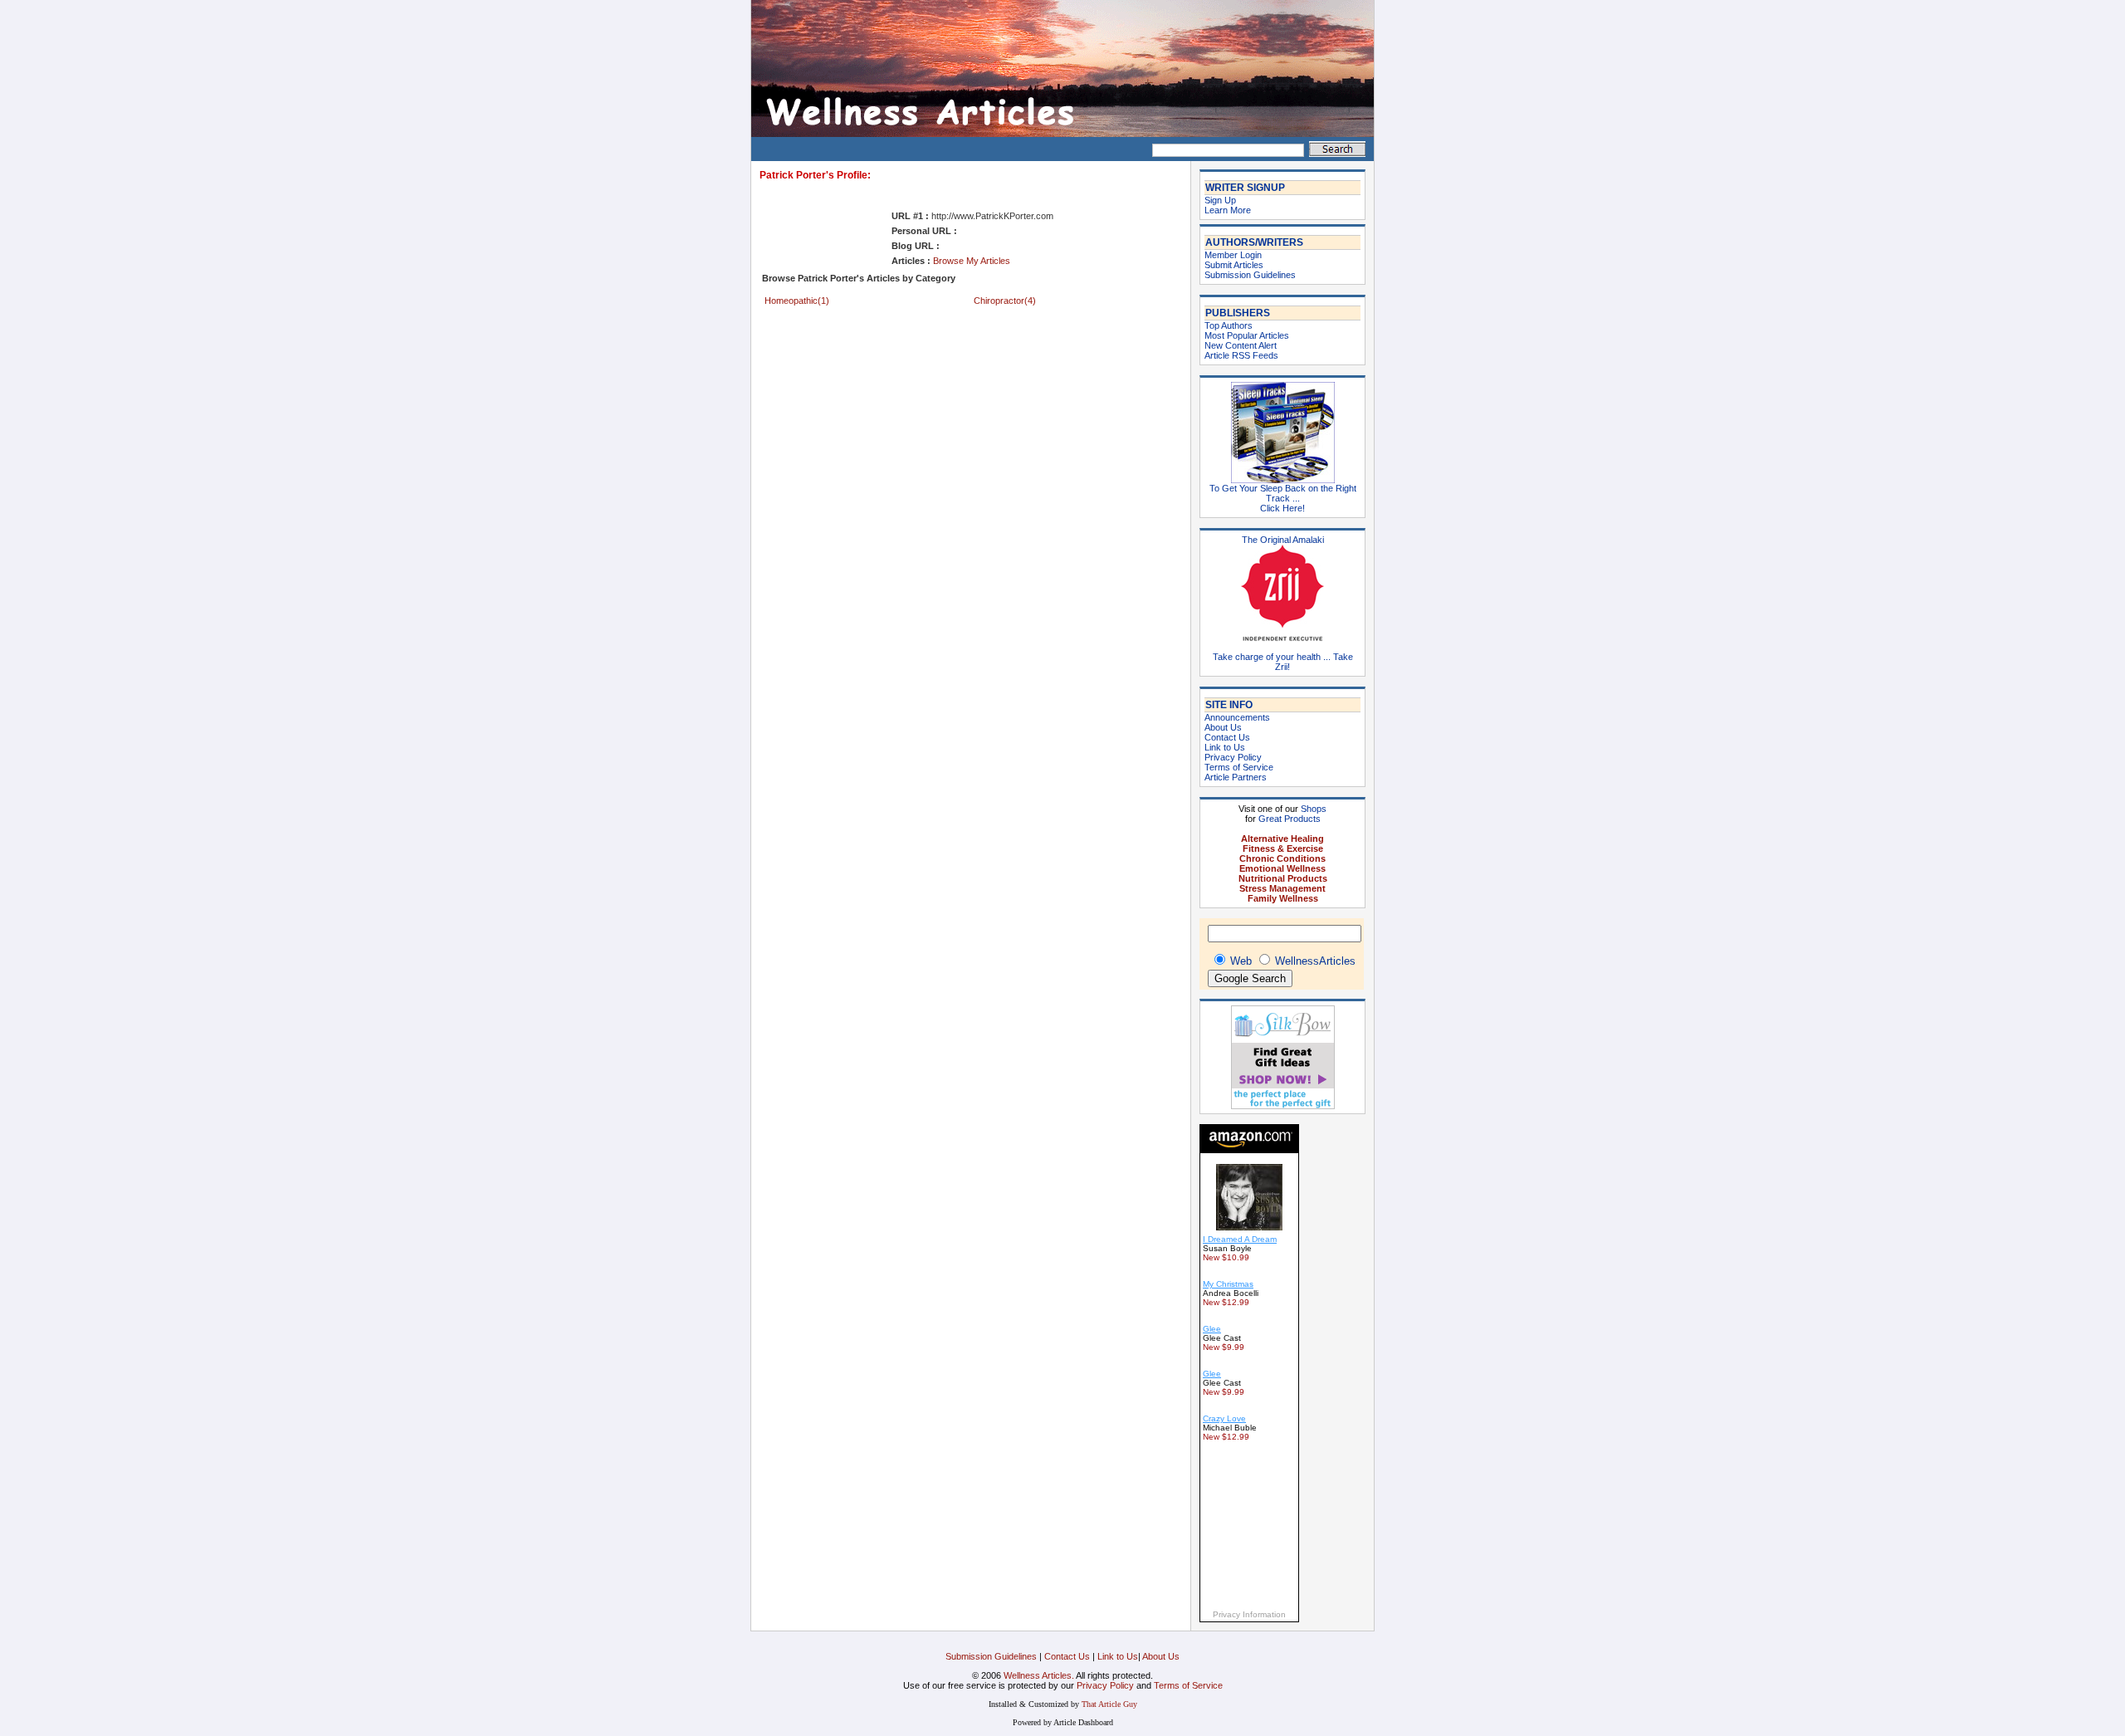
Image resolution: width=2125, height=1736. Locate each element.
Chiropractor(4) (1005, 301)
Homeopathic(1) (797, 301)
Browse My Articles (972, 261)
